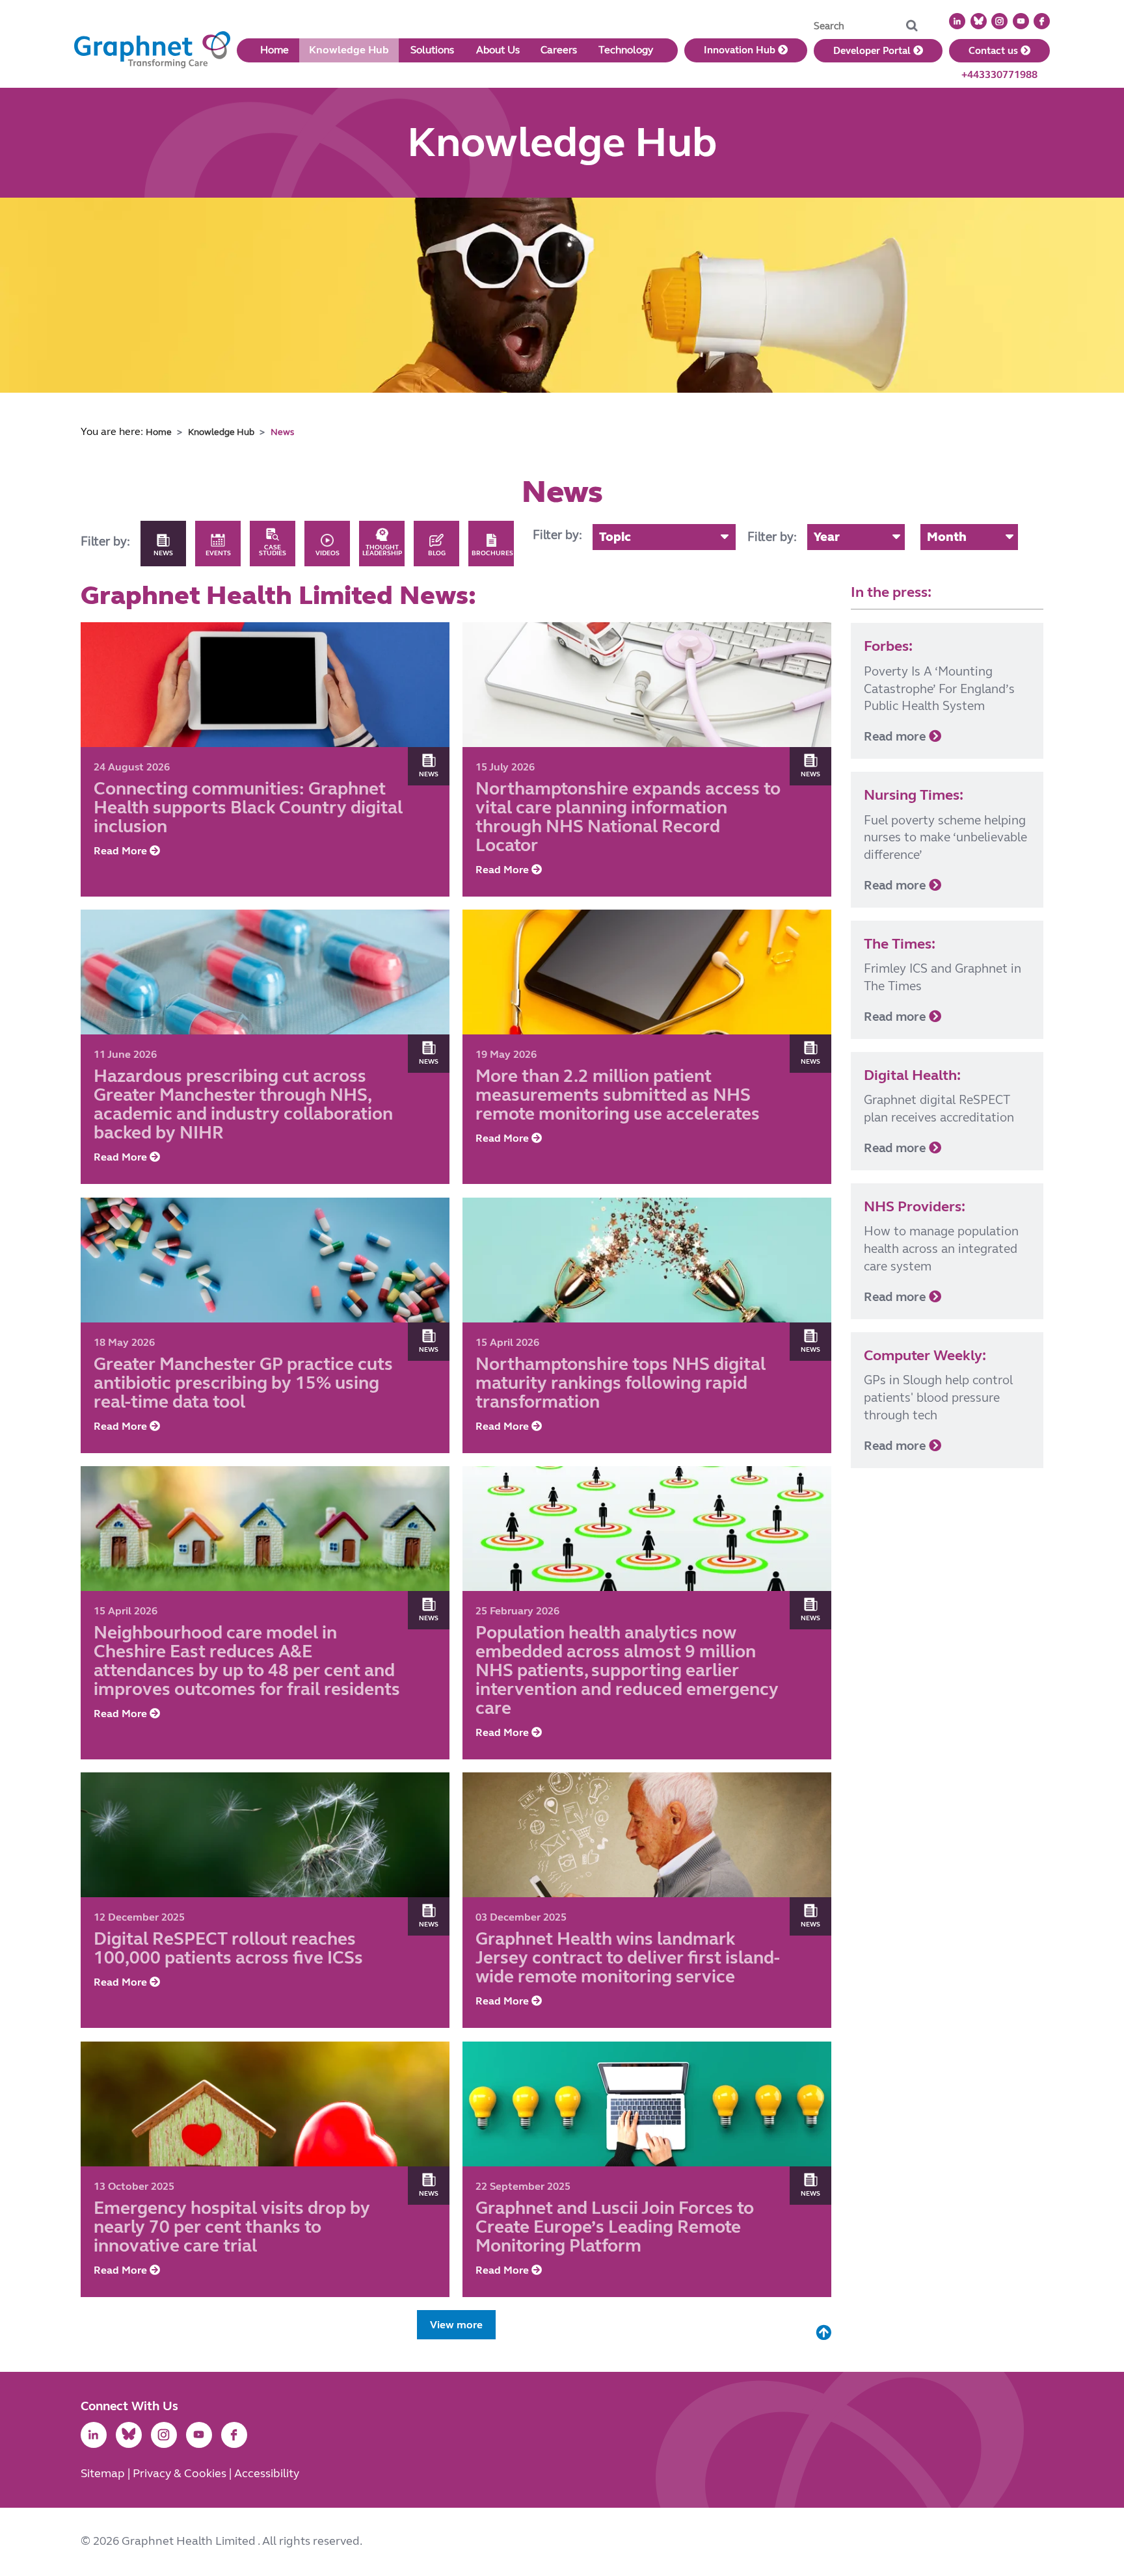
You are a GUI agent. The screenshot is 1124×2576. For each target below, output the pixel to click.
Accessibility (267, 2474)
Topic (615, 537)
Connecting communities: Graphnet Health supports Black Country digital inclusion (248, 808)
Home (274, 50)
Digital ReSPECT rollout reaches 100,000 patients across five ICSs (228, 1949)
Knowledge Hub (349, 50)
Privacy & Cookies (181, 2474)
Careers (559, 50)
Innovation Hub (741, 50)
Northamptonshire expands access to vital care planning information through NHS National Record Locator (628, 817)
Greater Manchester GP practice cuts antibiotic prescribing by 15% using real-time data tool (243, 1383)
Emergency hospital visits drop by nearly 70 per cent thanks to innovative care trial (232, 2227)
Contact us (995, 51)
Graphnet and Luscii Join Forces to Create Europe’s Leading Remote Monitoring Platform (615, 2227)
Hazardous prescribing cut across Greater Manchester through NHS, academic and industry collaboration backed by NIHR (243, 1105)
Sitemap (104, 2474)
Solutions (432, 50)
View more (456, 2325)
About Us (498, 50)
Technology (626, 50)
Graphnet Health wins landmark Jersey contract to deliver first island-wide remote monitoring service (628, 1959)
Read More (122, 851)
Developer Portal (873, 51)
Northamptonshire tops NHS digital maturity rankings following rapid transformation (621, 1383)
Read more (896, 736)
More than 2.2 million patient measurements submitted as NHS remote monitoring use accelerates (618, 1096)
